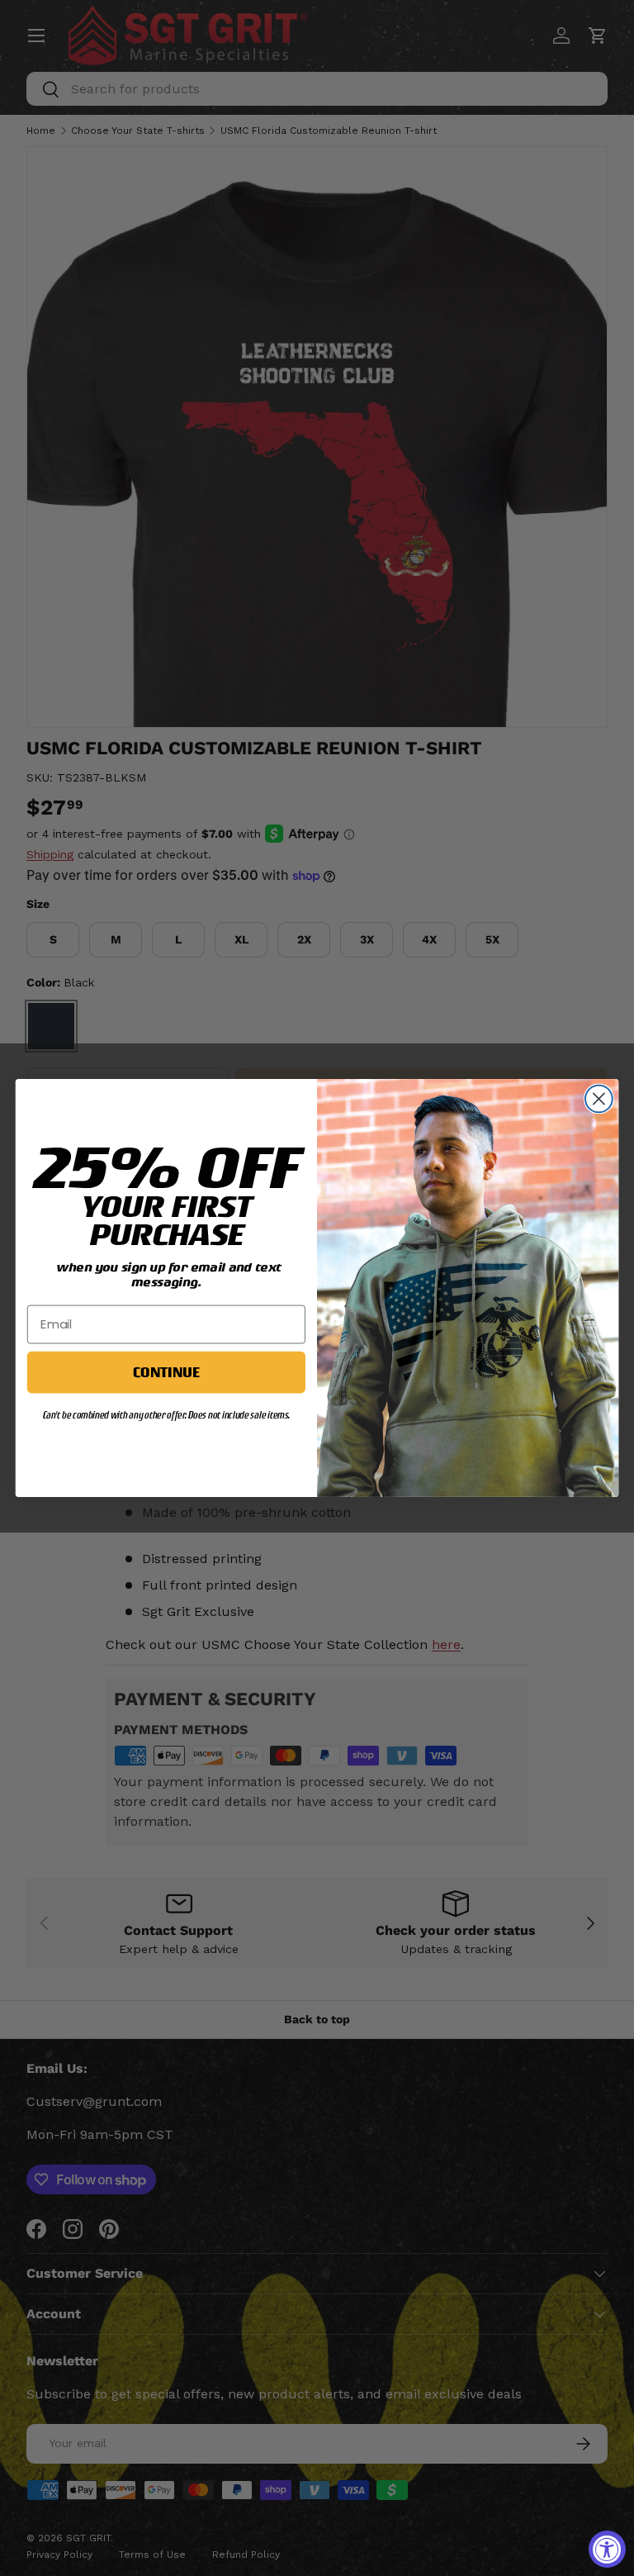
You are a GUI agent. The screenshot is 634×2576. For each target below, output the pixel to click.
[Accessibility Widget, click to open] (607, 2549)
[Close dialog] (599, 1099)
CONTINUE (166, 1371)
